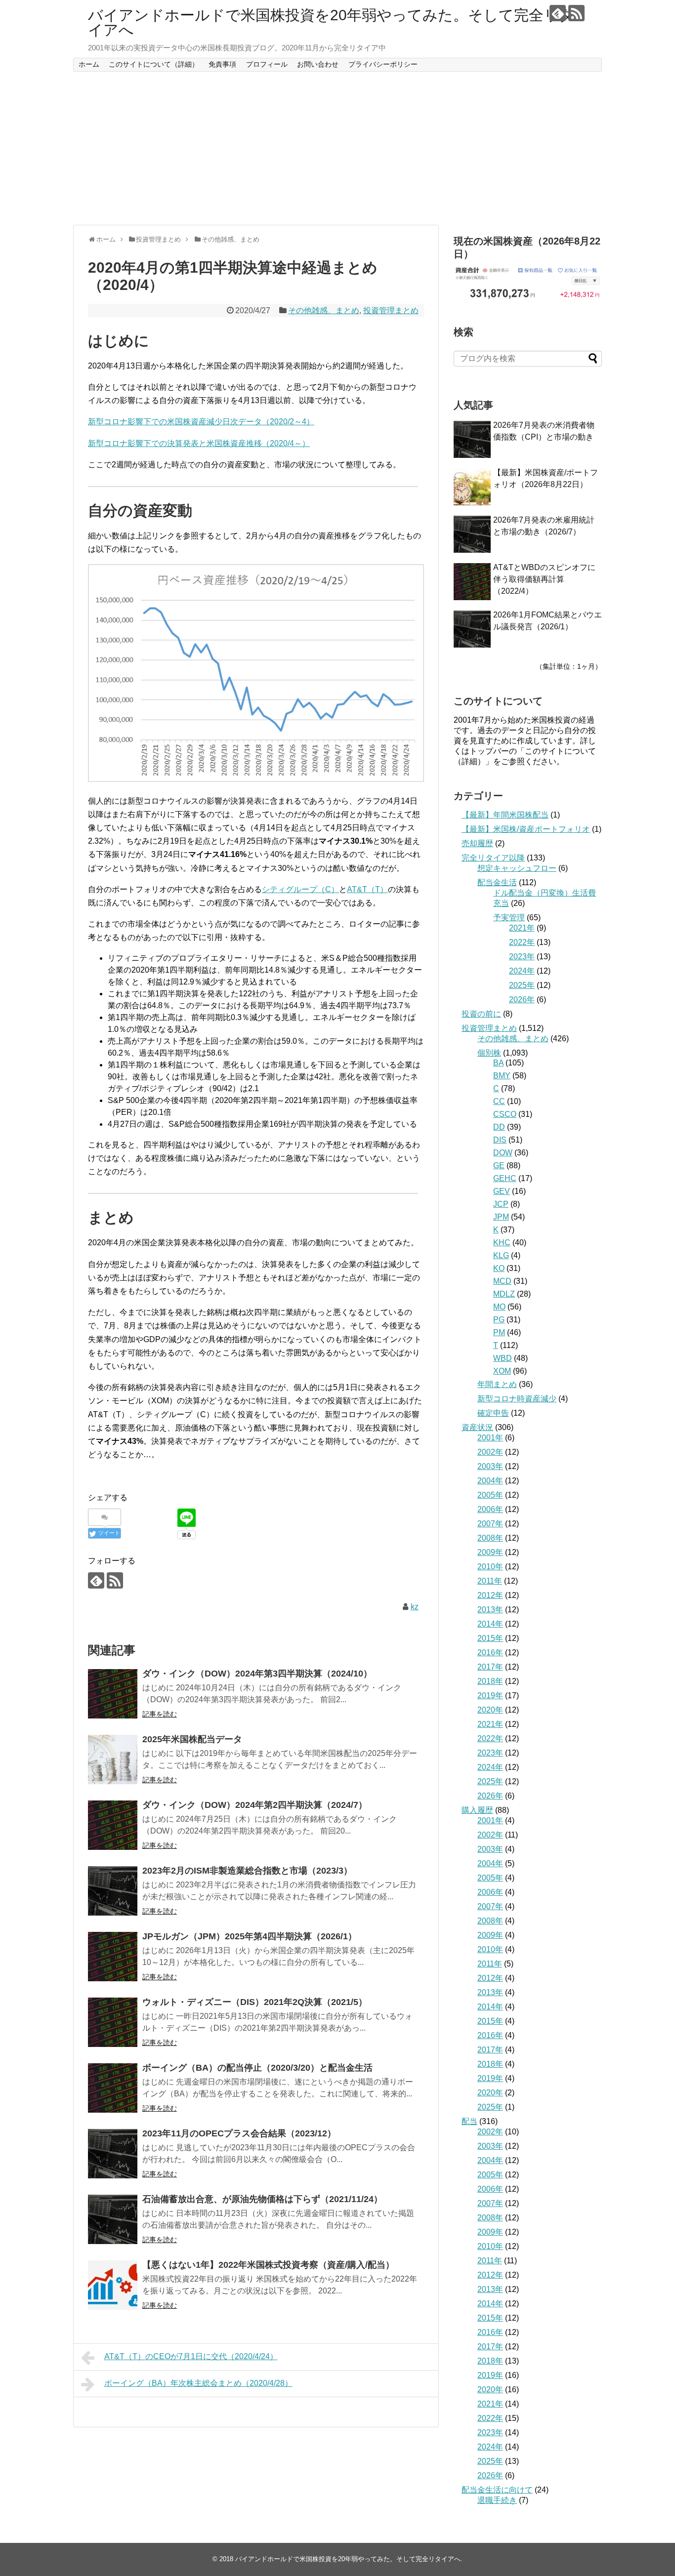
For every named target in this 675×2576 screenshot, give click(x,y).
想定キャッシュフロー (517, 868)
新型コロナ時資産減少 (517, 1399)
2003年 (490, 1466)
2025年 (522, 985)
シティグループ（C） (300, 889)
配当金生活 (497, 882)
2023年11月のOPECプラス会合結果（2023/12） (239, 2133)
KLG (501, 1255)
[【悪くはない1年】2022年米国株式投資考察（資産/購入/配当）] (113, 2285)
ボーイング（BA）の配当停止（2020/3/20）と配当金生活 (257, 2068)
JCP (501, 1204)
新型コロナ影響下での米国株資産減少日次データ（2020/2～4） (201, 422)
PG (499, 1320)
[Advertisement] (337, 148)
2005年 (490, 1495)
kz (415, 1607)
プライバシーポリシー (383, 64)
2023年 (522, 957)
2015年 (490, 1638)
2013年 (490, 1610)
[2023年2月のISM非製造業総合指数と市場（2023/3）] (113, 1891)
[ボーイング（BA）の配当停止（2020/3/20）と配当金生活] (113, 2088)
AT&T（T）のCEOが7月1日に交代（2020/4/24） (191, 2356)
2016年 (490, 1653)
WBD (503, 1358)
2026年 (522, 1000)
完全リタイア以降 (493, 858)
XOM (502, 1371)
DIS (500, 1140)
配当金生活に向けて (497, 2490)
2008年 (490, 1538)
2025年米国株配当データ (192, 1739)
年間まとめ (497, 1384)
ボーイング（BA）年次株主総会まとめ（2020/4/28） (198, 2383)
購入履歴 (477, 1810)
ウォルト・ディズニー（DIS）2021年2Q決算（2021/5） (255, 2002)
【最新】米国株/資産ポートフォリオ (526, 829)
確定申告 (493, 1413)
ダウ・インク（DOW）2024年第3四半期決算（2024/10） (257, 1674)
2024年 (522, 971)
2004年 (490, 1481)
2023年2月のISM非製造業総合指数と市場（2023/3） (247, 1871)
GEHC (505, 1178)
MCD (502, 1281)
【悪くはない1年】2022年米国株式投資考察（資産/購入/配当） (268, 2265)
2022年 (522, 942)
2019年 (490, 1696)
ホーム (89, 64)
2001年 (490, 1438)
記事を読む (160, 1714)
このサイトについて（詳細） (154, 64)
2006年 (490, 1509)
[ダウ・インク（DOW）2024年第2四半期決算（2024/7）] (113, 1825)
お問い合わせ (318, 64)
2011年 (490, 1581)
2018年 (490, 1681)
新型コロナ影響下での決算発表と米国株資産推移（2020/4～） (199, 443)
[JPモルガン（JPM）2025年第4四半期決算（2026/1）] (113, 1957)
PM (499, 1332)
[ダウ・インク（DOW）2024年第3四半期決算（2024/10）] (113, 1694)
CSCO (505, 1114)
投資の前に (481, 1014)
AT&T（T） (367, 889)
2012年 (490, 1595)
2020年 (490, 1710)
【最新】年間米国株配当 (505, 815)
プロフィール (267, 64)
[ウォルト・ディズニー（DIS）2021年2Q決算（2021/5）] (113, 2022)
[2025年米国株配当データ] (113, 1759)
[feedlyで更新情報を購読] (558, 13)
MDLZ (504, 1294)
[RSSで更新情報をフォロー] (576, 13)
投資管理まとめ (391, 310)
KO (499, 1268)
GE (499, 1165)
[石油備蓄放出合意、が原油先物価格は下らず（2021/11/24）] (113, 2219)
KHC (502, 1243)
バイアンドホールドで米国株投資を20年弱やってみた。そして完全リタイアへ (331, 22)
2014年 (490, 1624)
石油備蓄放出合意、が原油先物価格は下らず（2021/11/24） (262, 2199)
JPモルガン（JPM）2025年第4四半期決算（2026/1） (250, 1936)
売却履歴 (477, 843)
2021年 (522, 928)
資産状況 (477, 1427)
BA (498, 1063)
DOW (503, 1153)
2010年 (490, 1567)
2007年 (490, 1524)
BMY (502, 1076)
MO (499, 1307)
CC (499, 1101)
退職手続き (497, 2500)
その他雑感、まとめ (324, 310)
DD (499, 1127)
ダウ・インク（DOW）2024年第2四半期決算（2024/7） (255, 1805)
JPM (501, 1217)
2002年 (490, 1452)
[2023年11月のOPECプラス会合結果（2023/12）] (113, 2154)
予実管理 (509, 918)
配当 (469, 2121)
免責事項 (222, 64)
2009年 (490, 1552)
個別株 (489, 1053)
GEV (502, 1191)
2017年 (490, 1667)
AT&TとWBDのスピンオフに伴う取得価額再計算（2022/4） (544, 579)
